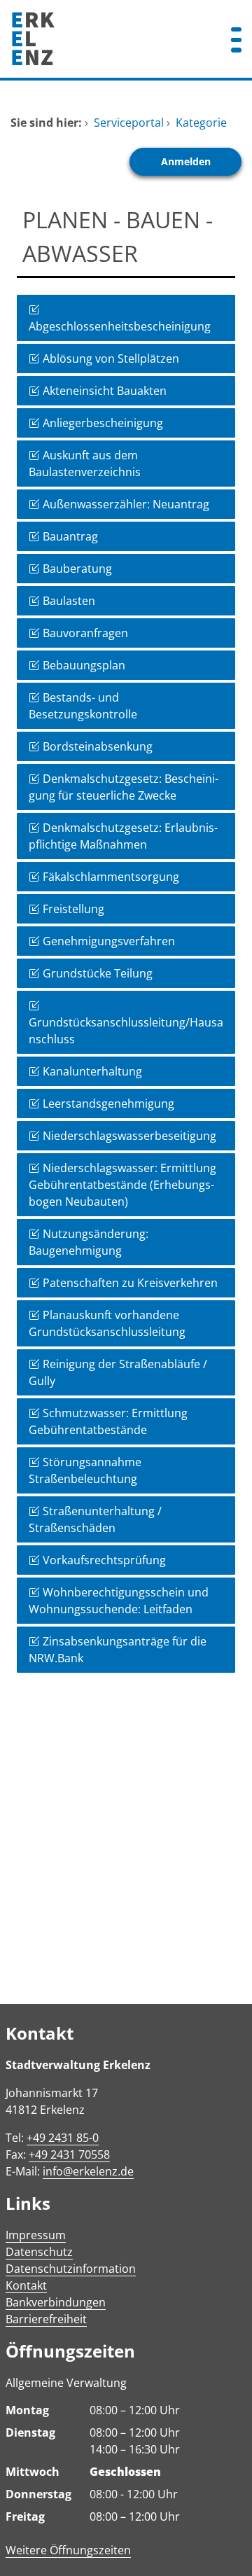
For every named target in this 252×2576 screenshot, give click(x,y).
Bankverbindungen (56, 2302)
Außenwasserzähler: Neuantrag (125, 504)
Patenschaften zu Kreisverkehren (129, 1283)
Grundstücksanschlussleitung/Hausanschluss (126, 1031)
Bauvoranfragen (84, 633)
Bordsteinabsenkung (96, 746)
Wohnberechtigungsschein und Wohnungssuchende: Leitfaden (119, 1601)
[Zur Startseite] (105, 39)
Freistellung (72, 909)
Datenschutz (39, 2252)
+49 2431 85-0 (63, 2138)
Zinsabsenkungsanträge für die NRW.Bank (118, 1650)
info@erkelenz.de (88, 2171)
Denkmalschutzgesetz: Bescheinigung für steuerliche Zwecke (124, 787)
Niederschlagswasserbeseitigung (128, 1136)
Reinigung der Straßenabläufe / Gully (118, 1372)
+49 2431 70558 (69, 2154)
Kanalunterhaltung (91, 1071)
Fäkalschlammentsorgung (110, 877)
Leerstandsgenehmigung (107, 1103)
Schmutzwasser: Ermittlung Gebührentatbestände (108, 1421)
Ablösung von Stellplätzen (110, 358)
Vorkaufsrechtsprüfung (103, 1560)
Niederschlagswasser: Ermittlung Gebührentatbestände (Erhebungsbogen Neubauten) (122, 1185)
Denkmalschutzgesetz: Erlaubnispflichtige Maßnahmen (123, 836)
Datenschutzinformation (71, 2269)
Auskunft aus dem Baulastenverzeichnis (85, 464)
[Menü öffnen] (236, 39)
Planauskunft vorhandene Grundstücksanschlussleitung (107, 1323)
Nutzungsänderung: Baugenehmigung (89, 1242)
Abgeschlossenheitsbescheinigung (120, 326)
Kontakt (26, 2285)
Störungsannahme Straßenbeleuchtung (85, 1470)
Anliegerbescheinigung (101, 423)
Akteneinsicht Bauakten (103, 391)
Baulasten (68, 601)
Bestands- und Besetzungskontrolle (83, 706)
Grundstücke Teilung (96, 973)
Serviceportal (129, 123)
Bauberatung (76, 569)
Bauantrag (69, 536)
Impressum (36, 2235)
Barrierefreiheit (46, 2319)
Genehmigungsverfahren (107, 941)
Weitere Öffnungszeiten (68, 2550)
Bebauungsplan (83, 665)
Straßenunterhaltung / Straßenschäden (95, 1519)
